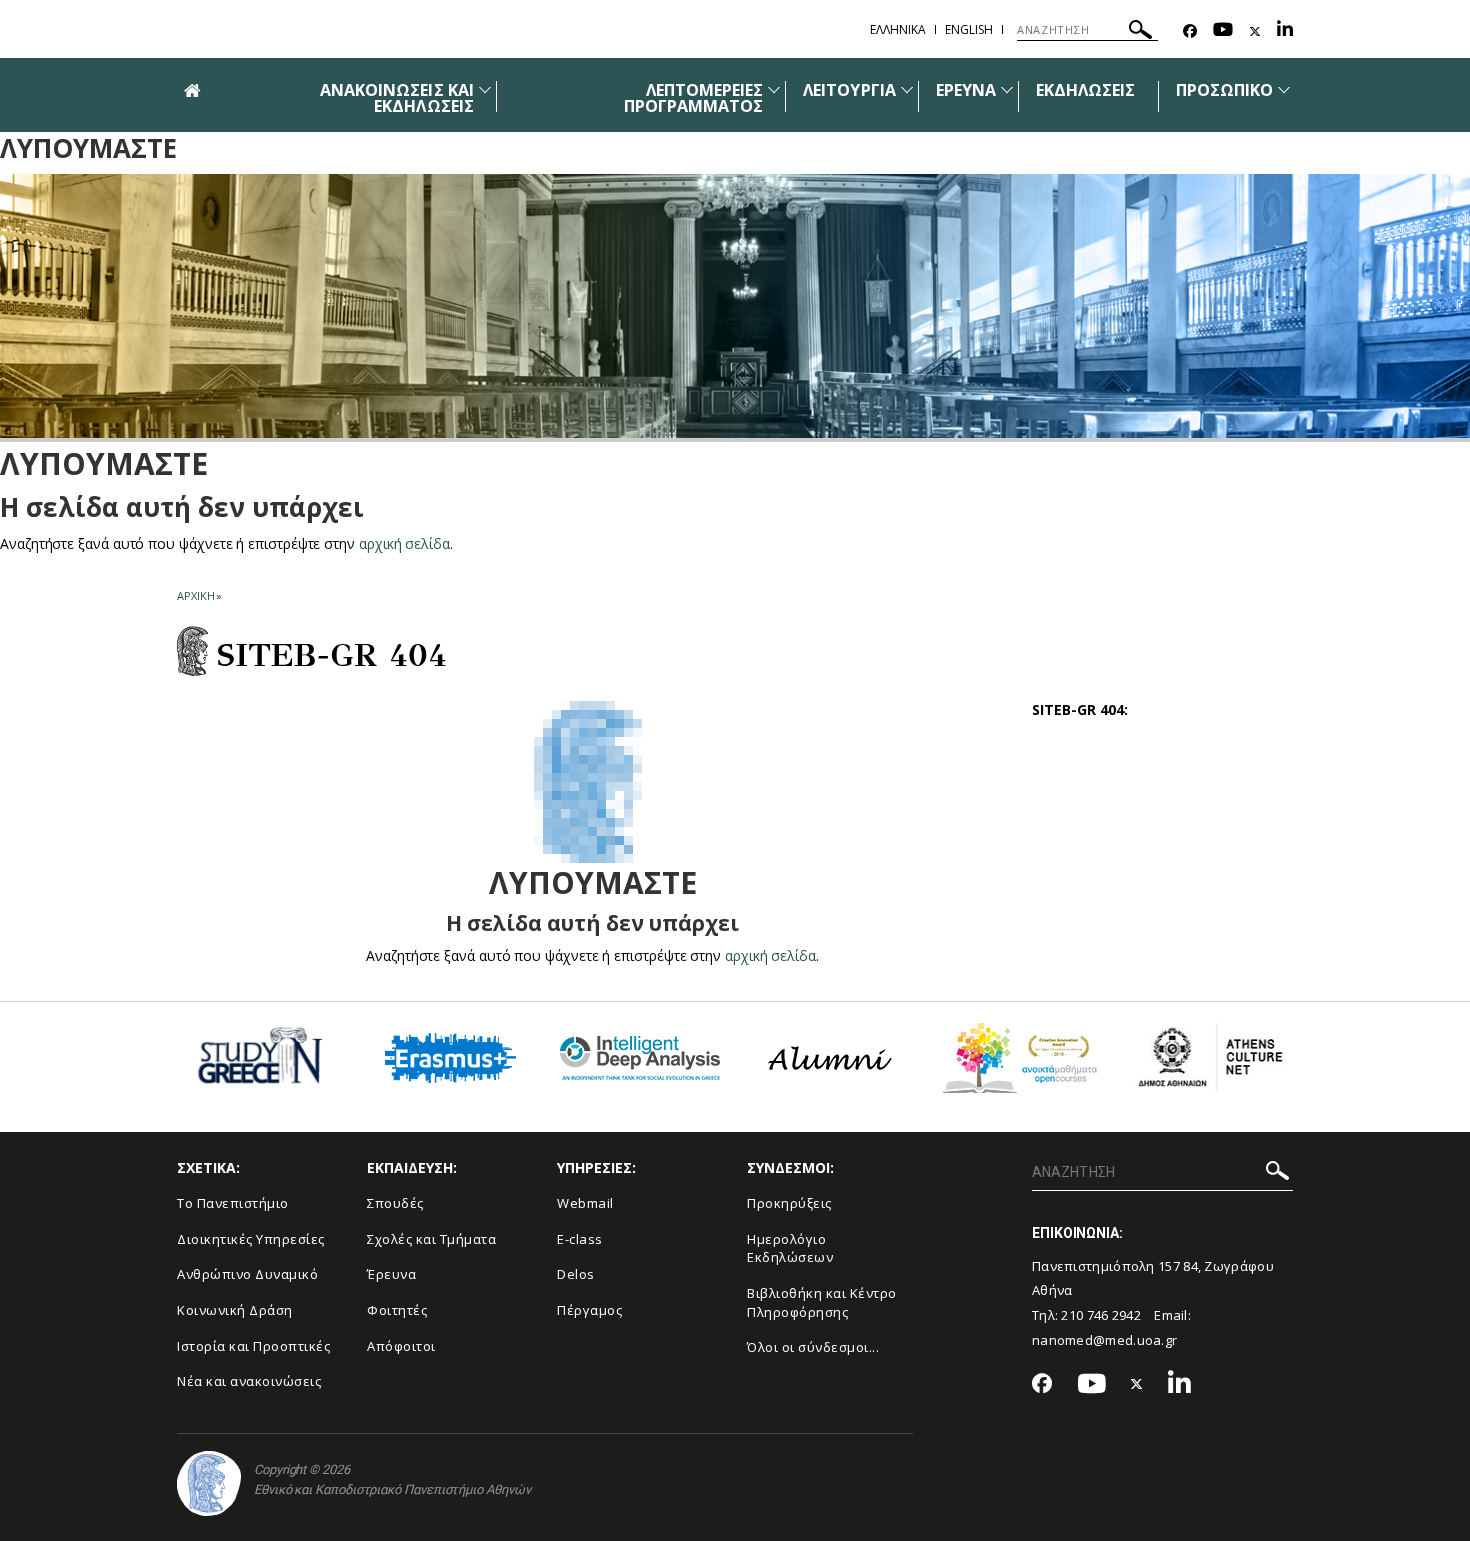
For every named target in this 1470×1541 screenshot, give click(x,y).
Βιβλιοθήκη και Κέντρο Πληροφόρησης (822, 1302)
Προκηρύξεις (789, 1203)
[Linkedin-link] (1285, 31)
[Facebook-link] (1190, 31)
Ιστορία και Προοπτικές (253, 1346)
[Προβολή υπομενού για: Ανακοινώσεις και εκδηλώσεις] (485, 89)
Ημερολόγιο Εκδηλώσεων (790, 1248)
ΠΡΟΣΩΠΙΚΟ (1224, 90)
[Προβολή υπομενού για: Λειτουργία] (907, 89)
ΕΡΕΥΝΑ (966, 90)
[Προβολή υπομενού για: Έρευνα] (1007, 89)
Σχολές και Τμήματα (431, 1239)
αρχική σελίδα (404, 543)
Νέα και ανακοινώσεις (249, 1381)
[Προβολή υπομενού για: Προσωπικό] (1284, 89)
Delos (576, 1274)
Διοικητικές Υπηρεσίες (251, 1239)
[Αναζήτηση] (1140, 32)
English (969, 29)
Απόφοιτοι (401, 1346)
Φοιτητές (397, 1310)
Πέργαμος (589, 1310)
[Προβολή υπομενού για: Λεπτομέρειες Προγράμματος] (774, 89)
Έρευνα (391, 1274)
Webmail (585, 1203)
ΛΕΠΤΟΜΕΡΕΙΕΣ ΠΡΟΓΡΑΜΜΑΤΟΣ (694, 98)
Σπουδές (395, 1203)
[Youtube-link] (1223, 31)
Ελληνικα (898, 29)
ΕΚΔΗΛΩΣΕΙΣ (1086, 90)
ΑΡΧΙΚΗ (195, 595)
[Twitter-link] (1255, 31)
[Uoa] (209, 1483)
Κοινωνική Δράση (235, 1310)
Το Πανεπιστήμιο (233, 1203)
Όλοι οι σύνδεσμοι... (813, 1347)
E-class (580, 1239)
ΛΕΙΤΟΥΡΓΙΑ (849, 90)
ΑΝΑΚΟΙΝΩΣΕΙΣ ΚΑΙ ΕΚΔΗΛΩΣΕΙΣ (397, 98)
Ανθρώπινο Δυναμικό (247, 1274)
